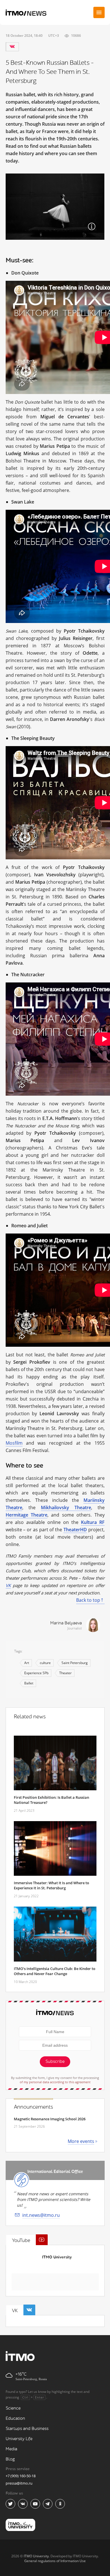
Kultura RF (93, 1522)
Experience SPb (36, 1673)
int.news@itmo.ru (41, 2215)
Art (27, 1663)
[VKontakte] (12, 47)
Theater (65, 1673)
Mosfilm (14, 1443)
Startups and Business (27, 2429)
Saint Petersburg (75, 1663)
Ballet (29, 1683)
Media (11, 2449)
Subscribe (55, 2062)
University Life (19, 2439)
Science (13, 2408)
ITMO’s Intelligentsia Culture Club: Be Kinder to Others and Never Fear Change (55, 1971)
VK (8, 1585)
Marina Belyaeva (66, 1623)
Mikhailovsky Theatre (66, 1508)
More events (81, 2141)
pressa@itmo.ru (19, 2483)
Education (15, 2418)
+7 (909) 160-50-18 (21, 2476)
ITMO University (57, 2257)
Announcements (33, 2107)
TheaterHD (75, 1530)
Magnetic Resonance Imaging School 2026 (50, 2119)
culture (45, 1663)
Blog (10, 2459)
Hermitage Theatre (27, 1515)
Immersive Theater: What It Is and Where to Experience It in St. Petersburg (51, 1885)
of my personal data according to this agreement (55, 2082)
